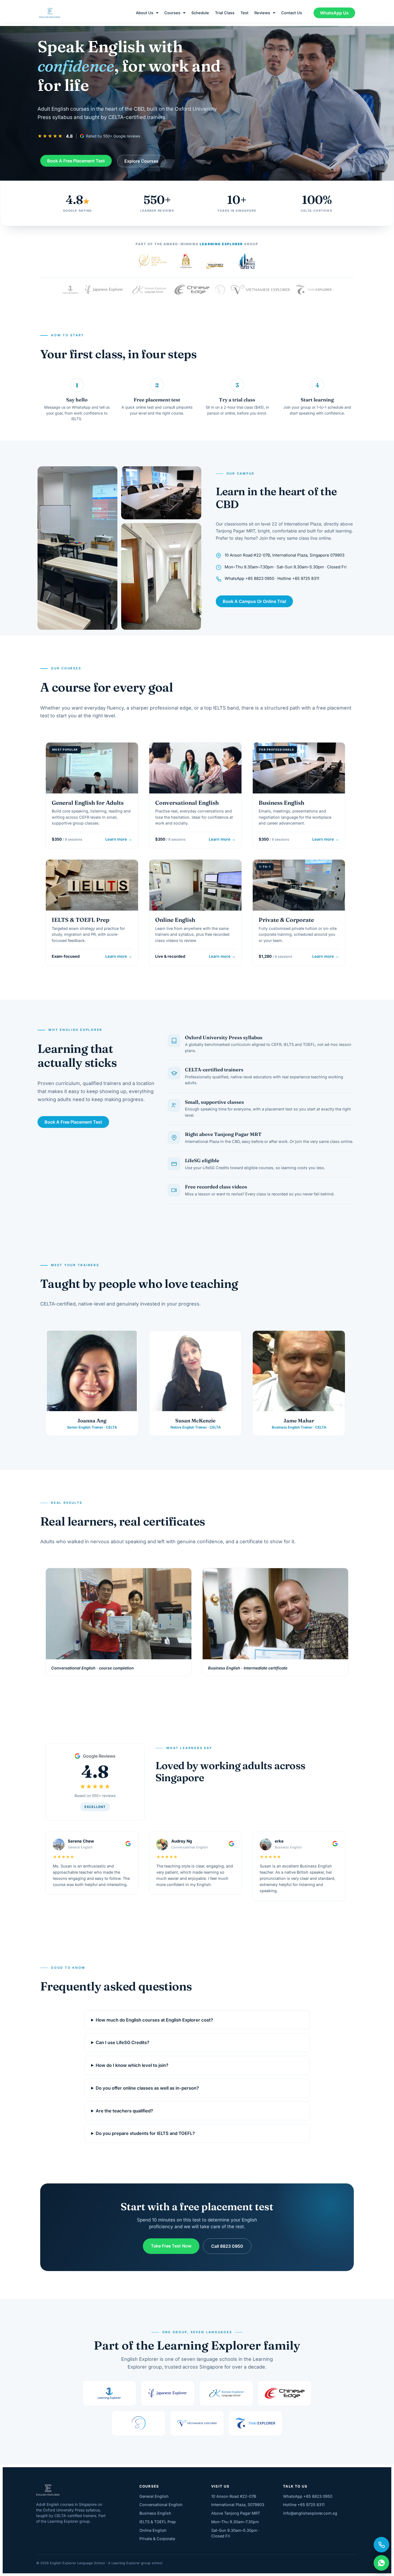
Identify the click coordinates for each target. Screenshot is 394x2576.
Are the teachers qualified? (124, 2111)
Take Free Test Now (171, 2246)
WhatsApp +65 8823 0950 (308, 2496)
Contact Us (292, 13)
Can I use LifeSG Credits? (122, 2043)
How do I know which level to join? (132, 2066)
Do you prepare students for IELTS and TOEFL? (145, 2134)
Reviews (262, 13)
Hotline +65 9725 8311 (304, 2505)
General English (154, 2496)
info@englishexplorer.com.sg (310, 2513)
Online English (153, 2530)
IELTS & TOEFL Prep (158, 2522)
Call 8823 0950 (227, 2246)
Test (244, 13)
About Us (145, 13)
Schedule (200, 13)
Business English (155, 2513)
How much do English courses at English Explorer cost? (154, 2020)
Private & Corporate (157, 2539)
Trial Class (225, 13)
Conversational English (161, 2505)
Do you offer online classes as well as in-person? (147, 2088)
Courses (172, 13)
